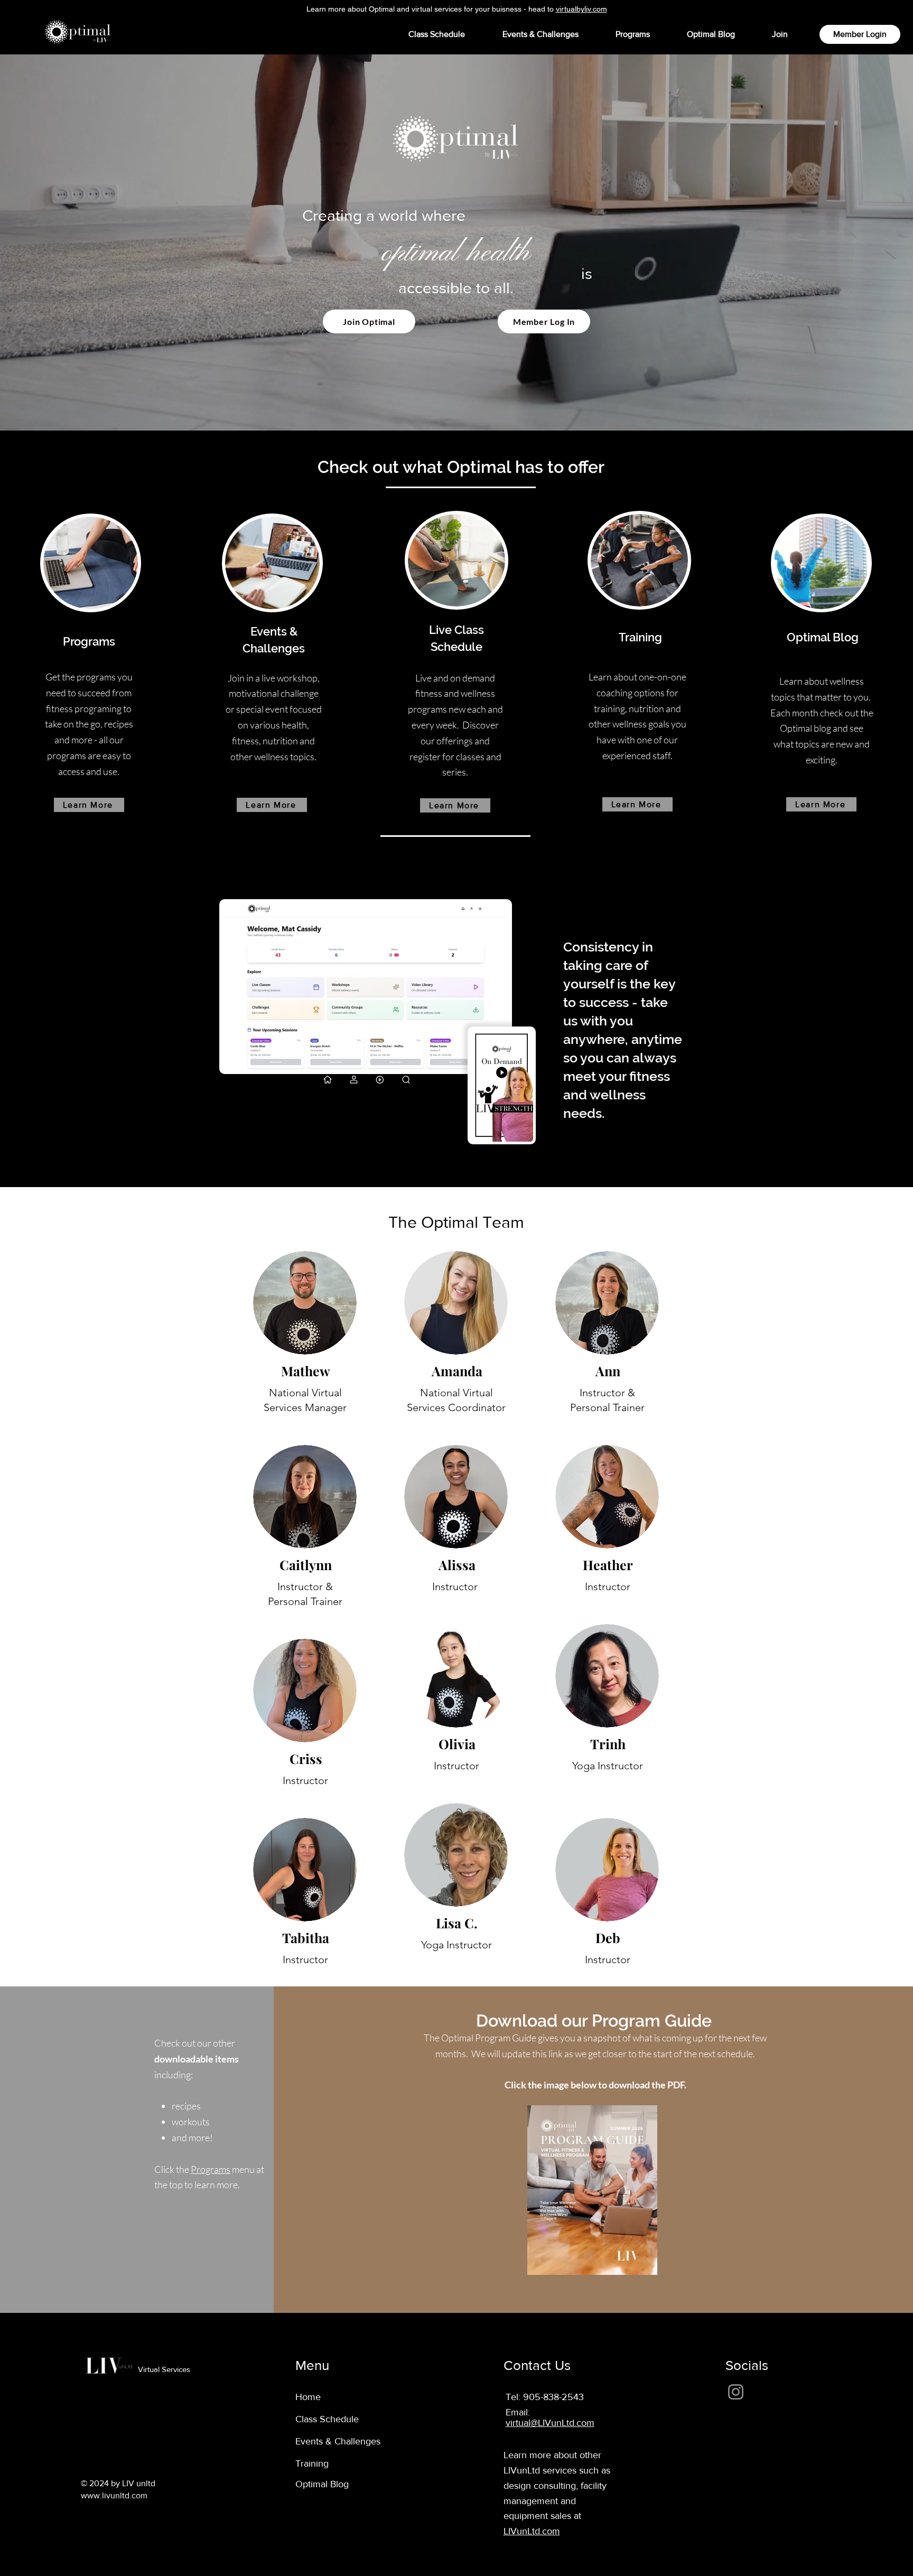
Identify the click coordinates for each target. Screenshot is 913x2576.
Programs (211, 2169)
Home (308, 2397)
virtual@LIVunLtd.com (550, 2423)
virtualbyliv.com (581, 9)
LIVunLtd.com (532, 2531)
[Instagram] (736, 2392)
